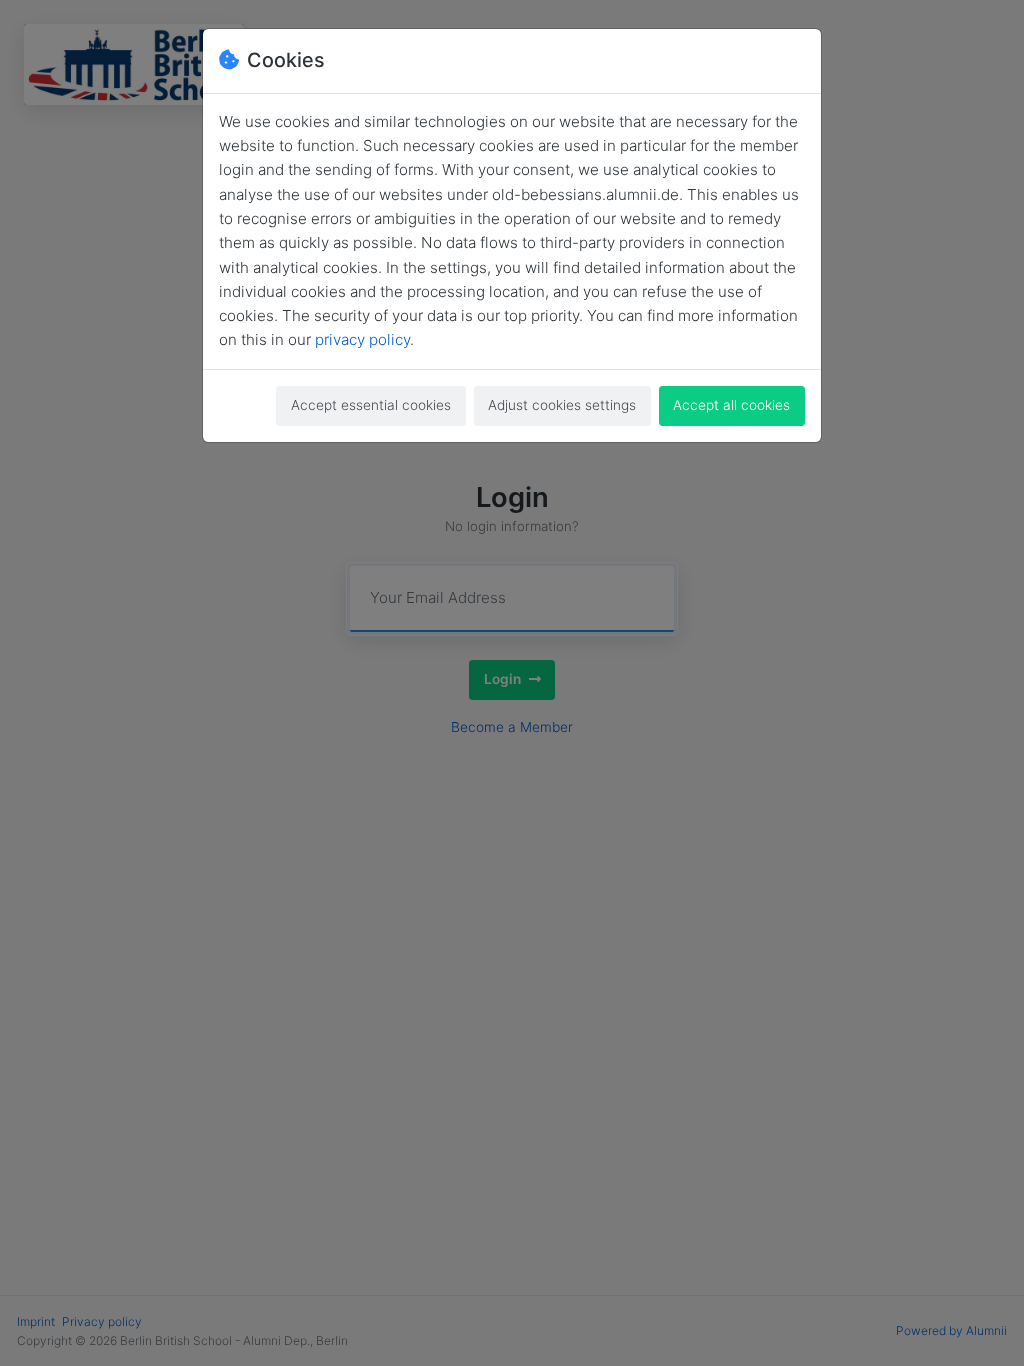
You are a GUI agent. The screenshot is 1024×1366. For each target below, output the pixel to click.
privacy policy (362, 339)
